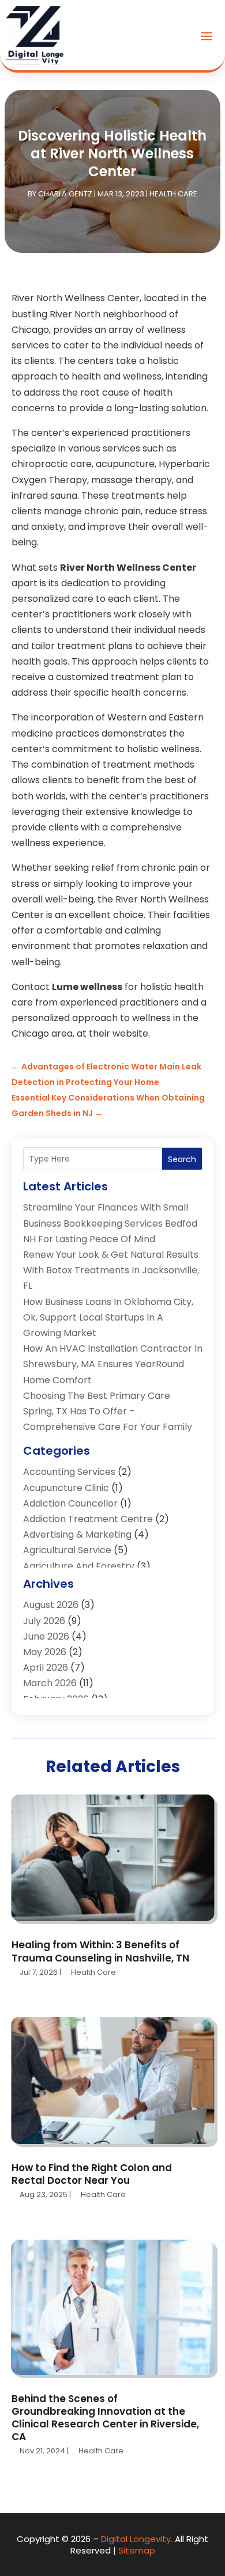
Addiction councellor (70, 1503)
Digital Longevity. (137, 2539)
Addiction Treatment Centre (88, 1519)
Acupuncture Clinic (66, 1488)
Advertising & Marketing (77, 1534)
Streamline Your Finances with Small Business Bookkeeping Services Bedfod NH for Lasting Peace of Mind (110, 1223)
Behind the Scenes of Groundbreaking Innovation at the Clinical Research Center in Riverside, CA (105, 2418)
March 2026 (50, 1683)
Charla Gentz (65, 194)
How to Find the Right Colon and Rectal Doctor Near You (92, 2174)
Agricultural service (67, 1550)
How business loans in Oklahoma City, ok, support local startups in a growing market (108, 1317)
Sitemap (137, 2550)
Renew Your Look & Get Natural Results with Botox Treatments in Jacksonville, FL (111, 1270)
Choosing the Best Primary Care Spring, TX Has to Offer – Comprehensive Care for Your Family (108, 1411)
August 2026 (51, 1605)
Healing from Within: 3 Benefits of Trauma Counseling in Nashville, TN (100, 1951)
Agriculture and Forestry (79, 1566)
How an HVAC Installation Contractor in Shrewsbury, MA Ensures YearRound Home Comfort (113, 1364)
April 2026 (46, 1668)
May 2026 (45, 1652)
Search (182, 1159)
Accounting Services (69, 1472)
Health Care (173, 194)
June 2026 (46, 1636)
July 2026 (44, 1621)
